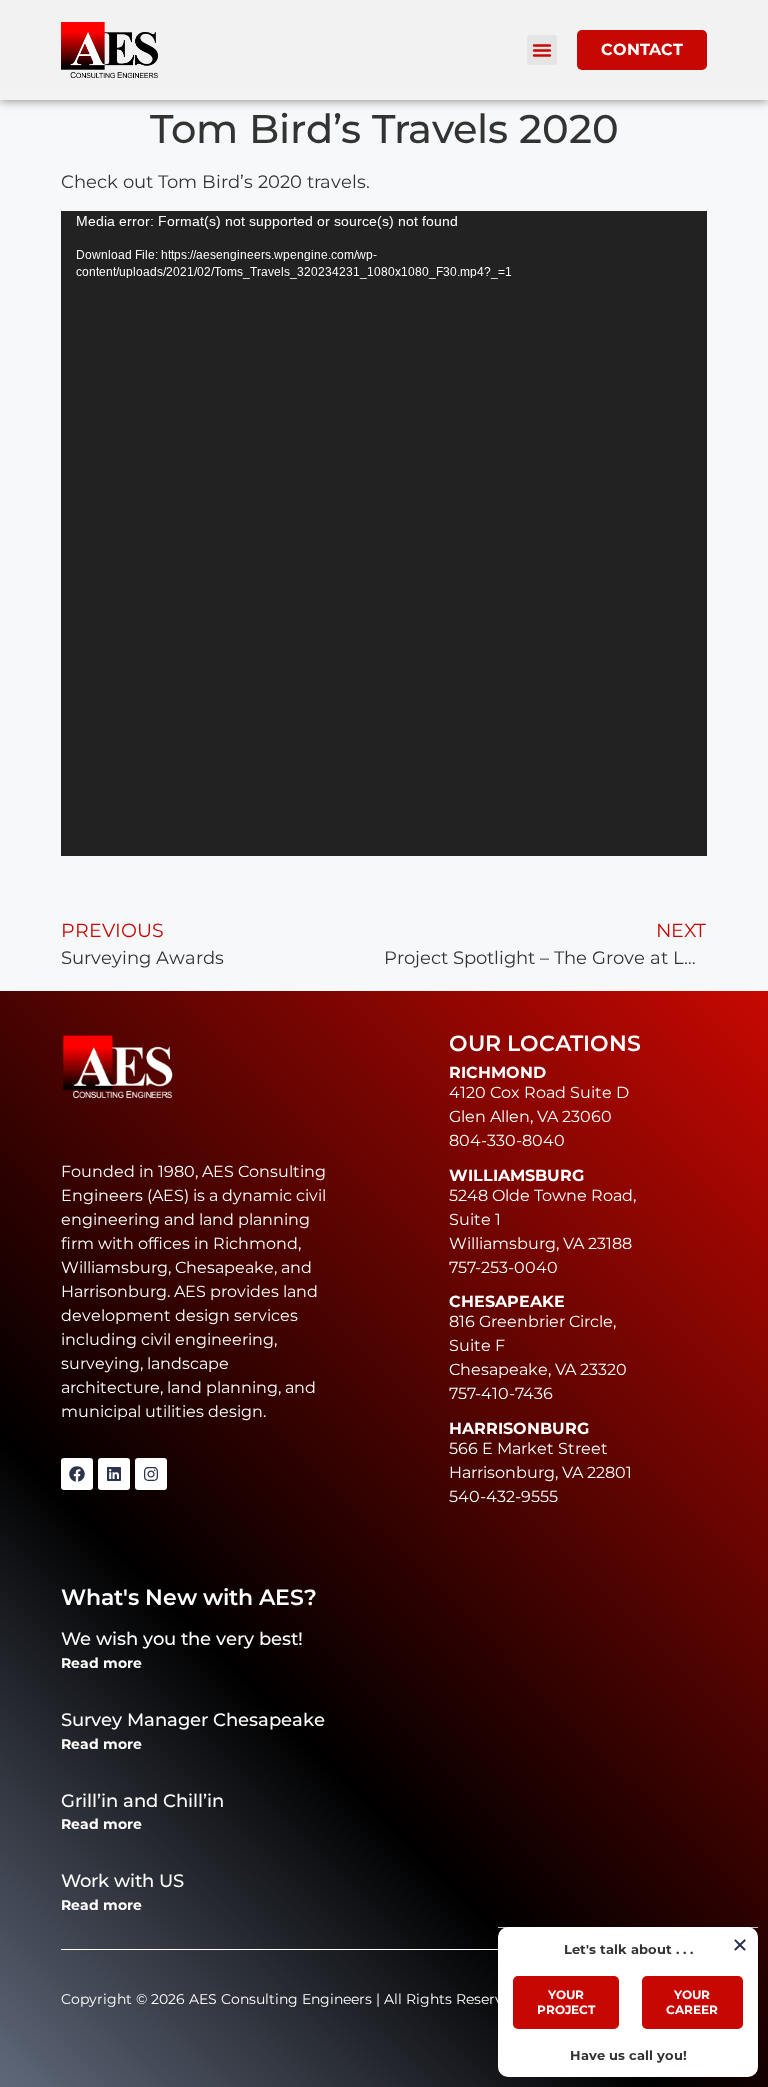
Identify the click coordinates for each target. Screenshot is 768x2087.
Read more (101, 1663)
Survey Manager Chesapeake (193, 1720)
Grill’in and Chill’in (142, 1801)
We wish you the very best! (182, 1639)
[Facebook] (77, 1474)
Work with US (122, 1881)
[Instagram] (151, 1474)
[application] (383, 533)
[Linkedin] (114, 1474)
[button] (542, 50)
